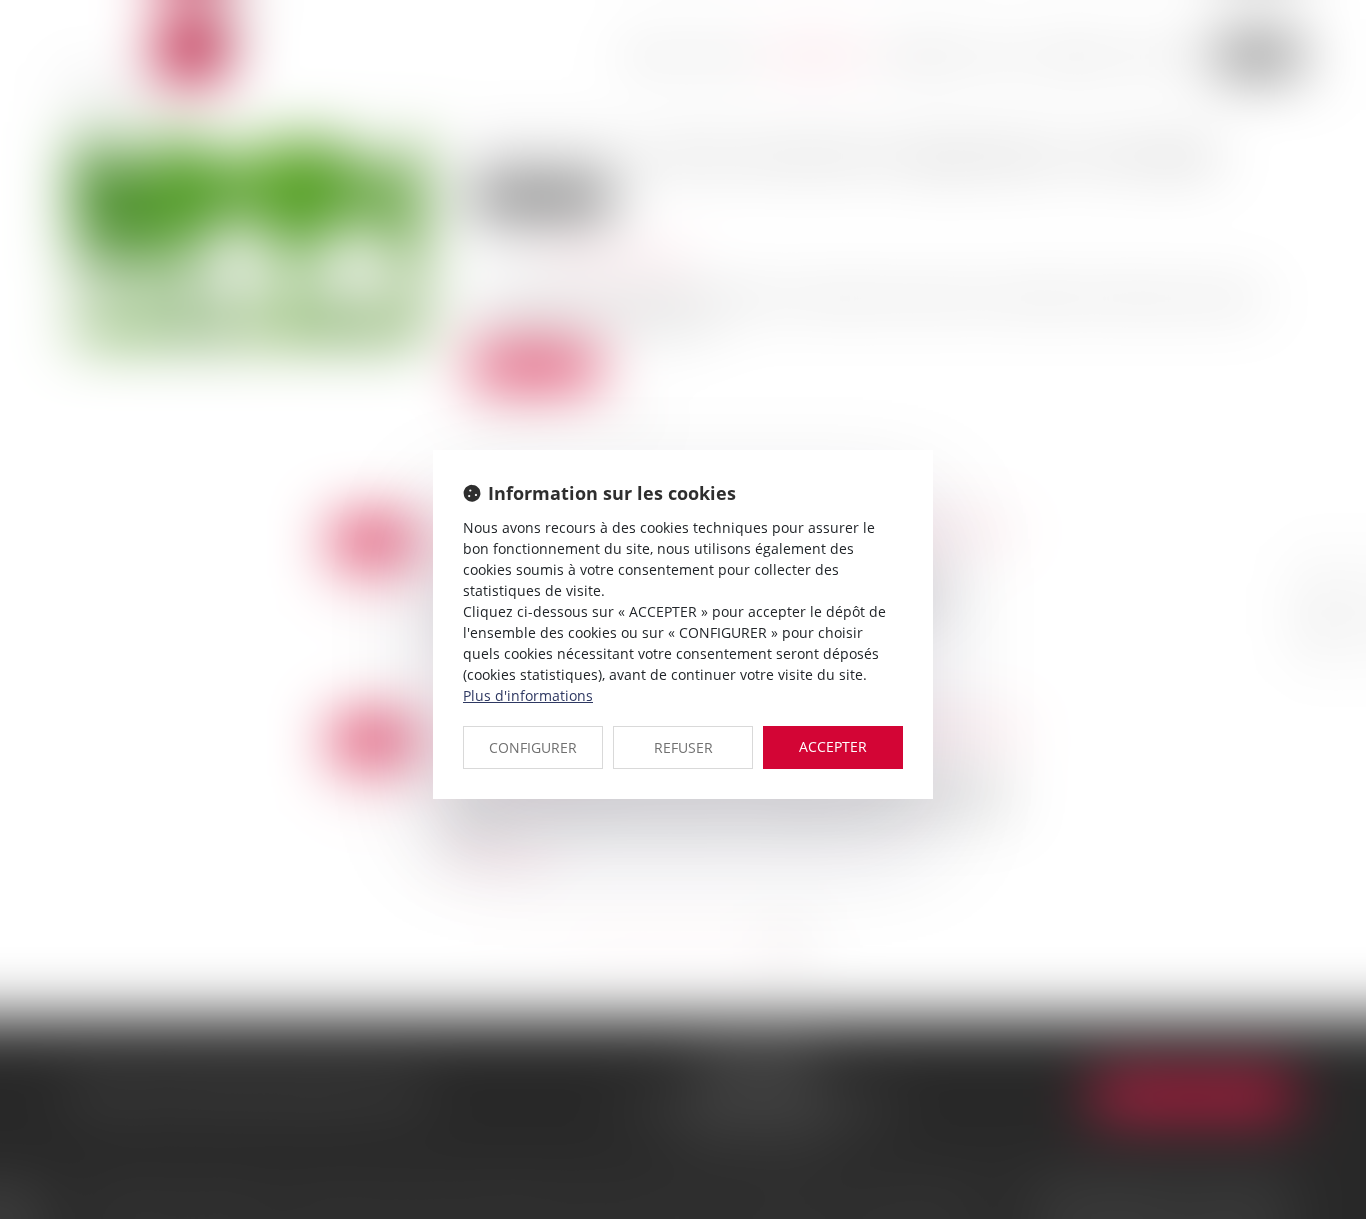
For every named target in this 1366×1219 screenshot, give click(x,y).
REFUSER (683, 747)
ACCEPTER (833, 746)
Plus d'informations (528, 695)
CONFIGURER (533, 747)
